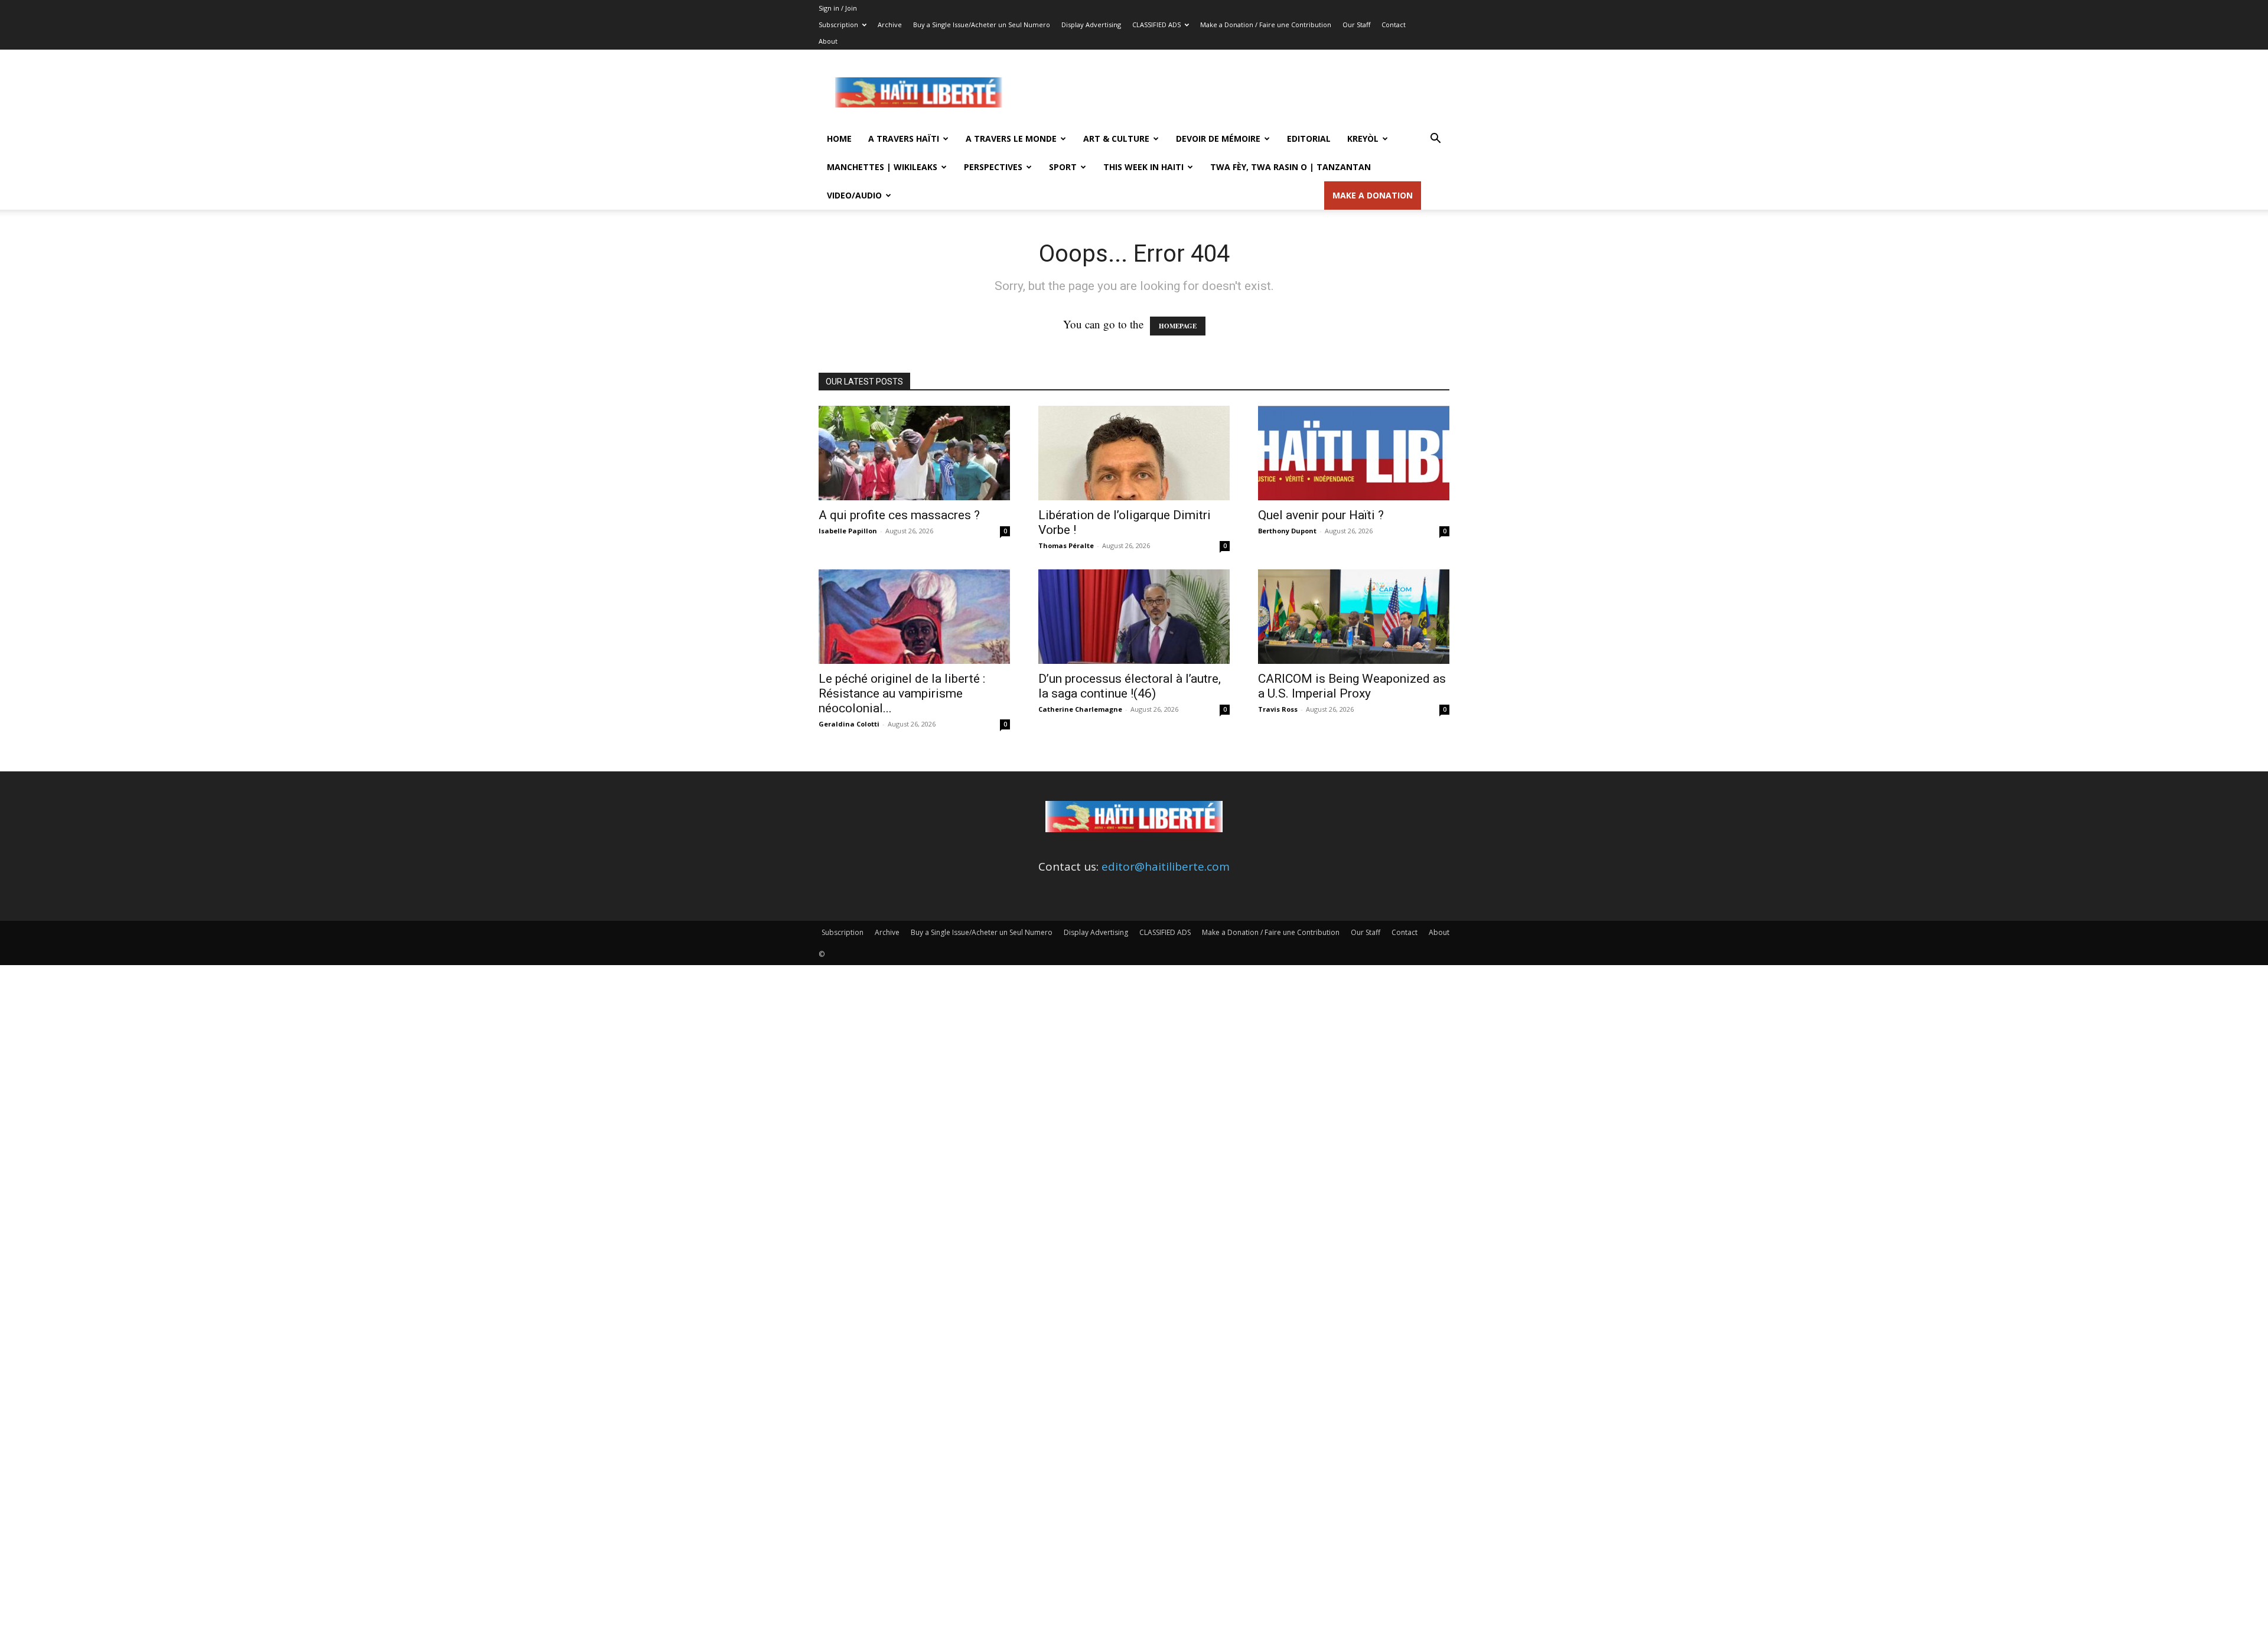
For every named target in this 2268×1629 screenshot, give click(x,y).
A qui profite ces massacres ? (899, 515)
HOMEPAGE (1178, 326)
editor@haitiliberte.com (1166, 866)
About (828, 41)
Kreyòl (1363, 139)
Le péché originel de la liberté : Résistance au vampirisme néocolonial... (902, 693)
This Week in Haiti (1143, 167)
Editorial (1309, 139)
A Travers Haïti (904, 139)
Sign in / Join (838, 8)
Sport (1063, 167)
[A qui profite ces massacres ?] (914, 453)
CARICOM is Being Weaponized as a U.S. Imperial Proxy (1352, 686)
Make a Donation (1373, 195)
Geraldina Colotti (849, 724)
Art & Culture (1116, 139)
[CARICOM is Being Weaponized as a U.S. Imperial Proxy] (1354, 617)
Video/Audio (854, 195)
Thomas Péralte (1066, 545)
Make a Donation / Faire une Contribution (1266, 25)
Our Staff (1356, 25)
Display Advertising (1091, 25)
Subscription (838, 25)
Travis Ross (1278, 709)
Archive (890, 25)
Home (839, 139)
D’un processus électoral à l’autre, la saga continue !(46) (1130, 686)
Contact (1394, 25)
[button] (1435, 139)
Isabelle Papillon (848, 531)
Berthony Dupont (1287, 531)
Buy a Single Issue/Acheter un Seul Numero (982, 25)
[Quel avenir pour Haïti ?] (1354, 453)
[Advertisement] (1234, 93)
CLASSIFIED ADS (1156, 25)
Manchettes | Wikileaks (882, 167)
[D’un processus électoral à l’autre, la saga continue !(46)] (1134, 617)
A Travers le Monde (1011, 139)
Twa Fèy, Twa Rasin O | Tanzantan (1291, 167)
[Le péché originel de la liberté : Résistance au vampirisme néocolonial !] (914, 617)
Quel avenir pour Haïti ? (1321, 515)
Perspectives (993, 167)
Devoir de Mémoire (1218, 139)
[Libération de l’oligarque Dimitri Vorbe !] (1134, 453)
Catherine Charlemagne (1080, 709)
